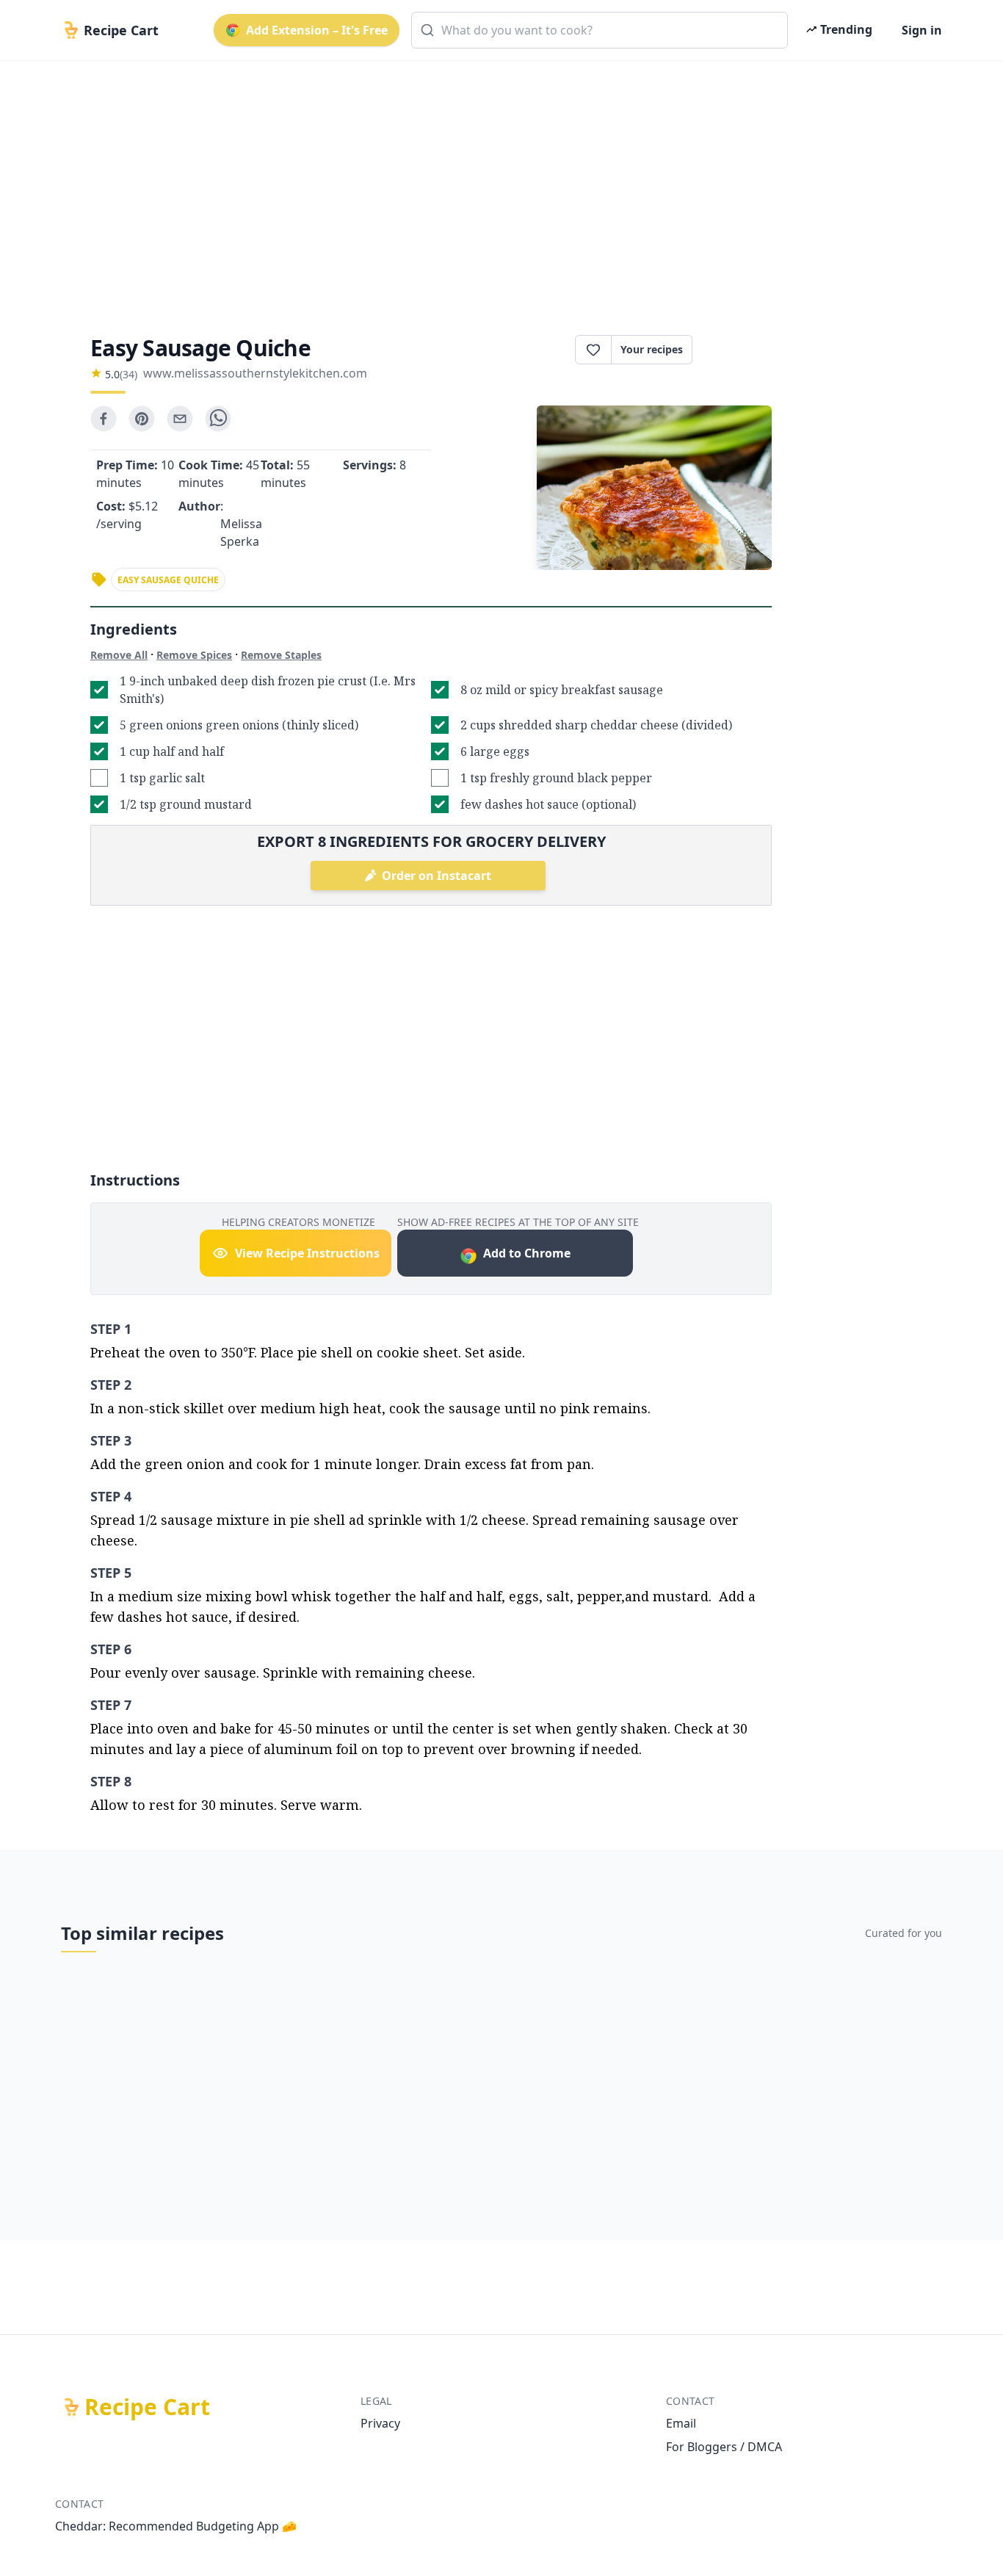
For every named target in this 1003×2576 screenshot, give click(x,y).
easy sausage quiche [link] (168, 580)
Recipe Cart (147, 2407)
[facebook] (104, 419)
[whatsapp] (218, 419)
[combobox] (600, 30)
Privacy (380, 2423)
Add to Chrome (527, 1253)
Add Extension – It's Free (317, 30)
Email (681, 2423)
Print (739, 350)
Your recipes (652, 349)
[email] (180, 419)
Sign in (922, 30)
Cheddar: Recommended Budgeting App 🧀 (176, 2526)
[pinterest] (142, 419)
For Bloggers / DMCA (724, 2447)
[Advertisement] (496, 185)
